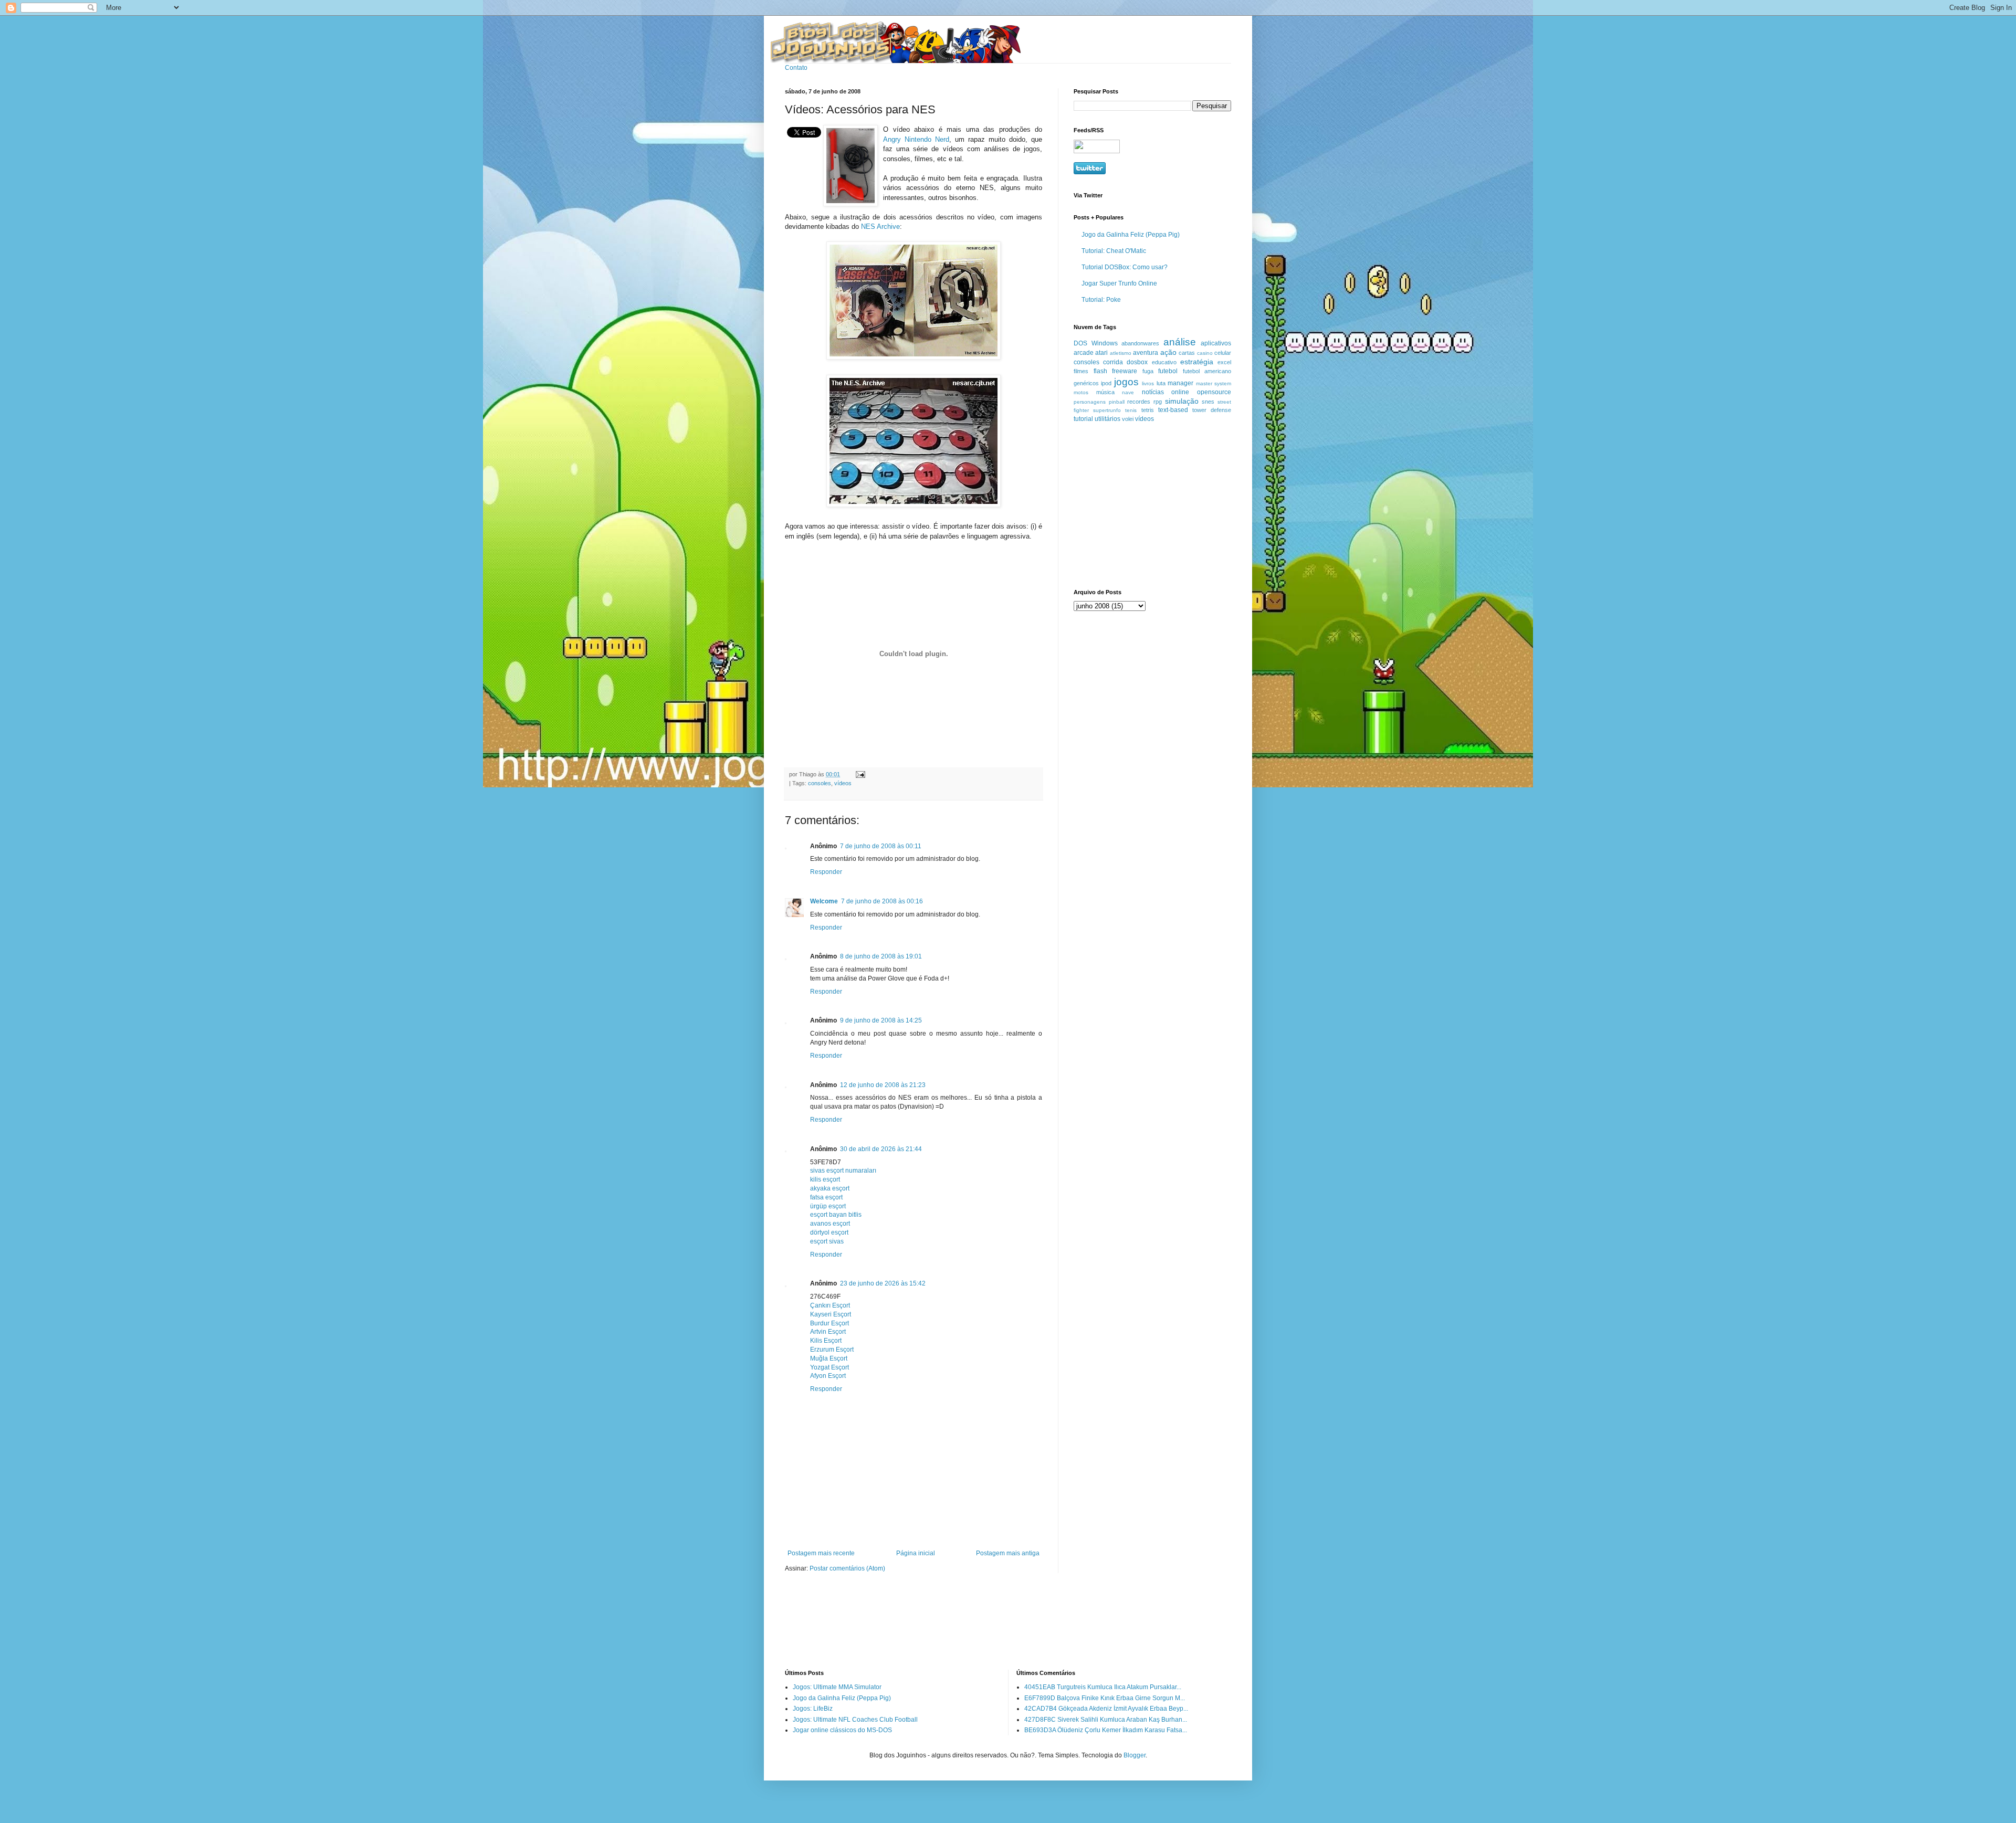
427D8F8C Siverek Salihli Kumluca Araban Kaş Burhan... (1106, 1720)
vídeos (843, 783)
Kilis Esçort (826, 1341)
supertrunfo (1107, 410)
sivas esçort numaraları (843, 1171)
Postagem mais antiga (1008, 1553)
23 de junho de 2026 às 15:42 (883, 1283)
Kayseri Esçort (831, 1314)
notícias (1153, 392)
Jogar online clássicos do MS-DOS (842, 1730)
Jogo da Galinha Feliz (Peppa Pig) (1131, 235)
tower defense (1212, 410)
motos (1081, 392)
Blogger (1135, 1755)
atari (1101, 353)
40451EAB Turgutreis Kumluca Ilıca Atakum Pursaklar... (1103, 1687)
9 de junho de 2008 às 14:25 (881, 1020)
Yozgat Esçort (829, 1367)
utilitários (1107, 419)
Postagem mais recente (821, 1553)
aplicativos (1216, 343)
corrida (1113, 362)
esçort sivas (827, 1241)
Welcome (824, 901)
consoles (820, 783)
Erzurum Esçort (832, 1350)
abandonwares (1140, 343)
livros (1148, 383)
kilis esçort (825, 1179)
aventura (1146, 353)
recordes (1139, 402)
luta (1161, 383)
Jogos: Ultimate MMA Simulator (837, 1687)
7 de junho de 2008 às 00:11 (881, 846)
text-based (1173, 410)
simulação (1182, 401)
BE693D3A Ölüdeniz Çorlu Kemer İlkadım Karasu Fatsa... (1106, 1730)
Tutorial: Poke (1101, 300)
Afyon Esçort (828, 1376)
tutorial (1083, 419)
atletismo (1121, 353)
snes (1208, 402)
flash (1100, 371)
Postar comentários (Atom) (847, 1568)
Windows (1105, 343)
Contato (796, 68)
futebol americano (1207, 371)
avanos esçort (830, 1224)
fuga (1148, 371)
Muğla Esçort (829, 1358)
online (1180, 392)
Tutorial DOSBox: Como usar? (1125, 267)
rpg (1158, 402)
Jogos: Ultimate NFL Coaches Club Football (855, 1720)
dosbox (1137, 362)
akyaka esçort (830, 1188)
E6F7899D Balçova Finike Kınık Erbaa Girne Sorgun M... (1105, 1698)
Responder (826, 872)
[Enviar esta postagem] (859, 774)
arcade (1084, 353)
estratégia (1197, 362)
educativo (1164, 362)
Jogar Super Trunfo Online (1119, 283)
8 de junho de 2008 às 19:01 (881, 956)
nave (1128, 392)
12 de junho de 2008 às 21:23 (883, 1085)
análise (1180, 342)
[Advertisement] (1139, 505)
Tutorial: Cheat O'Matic (1114, 251)
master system (1214, 383)
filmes (1081, 371)
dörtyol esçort (829, 1232)
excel (1224, 362)
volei (1128, 419)
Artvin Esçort (828, 1332)
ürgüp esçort (828, 1206)
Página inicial (916, 1553)
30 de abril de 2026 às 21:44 (881, 1149)
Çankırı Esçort (830, 1305)
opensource (1214, 392)
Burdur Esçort (829, 1323)
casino (1205, 353)
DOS (1080, 343)
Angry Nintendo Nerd (916, 139)
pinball (1117, 402)
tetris (1148, 410)
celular (1223, 353)
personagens (1090, 402)
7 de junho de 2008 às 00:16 (882, 901)
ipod (1106, 383)
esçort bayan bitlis (836, 1215)
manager (1180, 383)
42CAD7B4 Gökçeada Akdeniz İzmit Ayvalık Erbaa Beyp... (1106, 1709)
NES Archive (880, 226)
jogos (1126, 382)
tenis (1131, 410)
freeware (1125, 371)
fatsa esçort (826, 1197)
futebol (1168, 371)
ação (1168, 352)
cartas (1187, 353)
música (1105, 392)
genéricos (1086, 383)
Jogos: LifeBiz (813, 1709)
